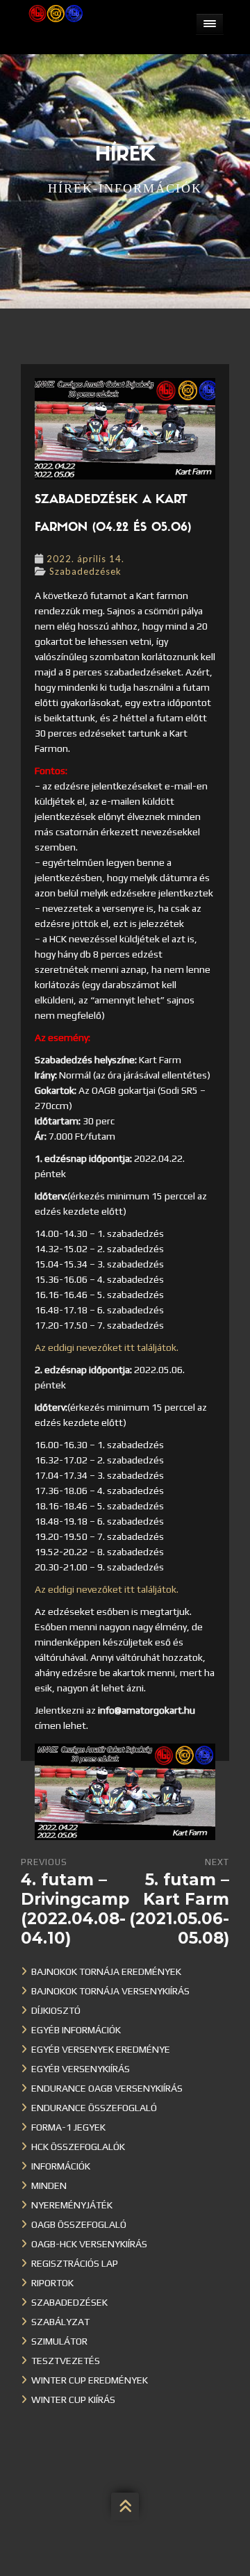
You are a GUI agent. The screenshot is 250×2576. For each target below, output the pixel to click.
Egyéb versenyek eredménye (101, 2049)
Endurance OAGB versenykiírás (107, 2088)
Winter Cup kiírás (73, 2399)
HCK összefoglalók (78, 2147)
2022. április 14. (85, 559)
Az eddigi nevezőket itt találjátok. (107, 1347)
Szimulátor (59, 2341)
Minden (49, 2185)
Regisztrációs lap (75, 2263)
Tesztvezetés (66, 2361)
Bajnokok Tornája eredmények (106, 1971)
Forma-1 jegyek (68, 2127)
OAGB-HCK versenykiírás (89, 2244)
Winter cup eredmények (90, 2380)
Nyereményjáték (72, 2205)
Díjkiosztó (56, 2010)
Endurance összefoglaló (94, 2108)
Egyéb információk (76, 2030)
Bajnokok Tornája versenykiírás (110, 1991)
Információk (61, 2166)
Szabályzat (60, 2322)
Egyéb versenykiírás (81, 2069)
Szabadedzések (85, 571)
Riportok (52, 2283)
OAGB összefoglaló (79, 2224)
